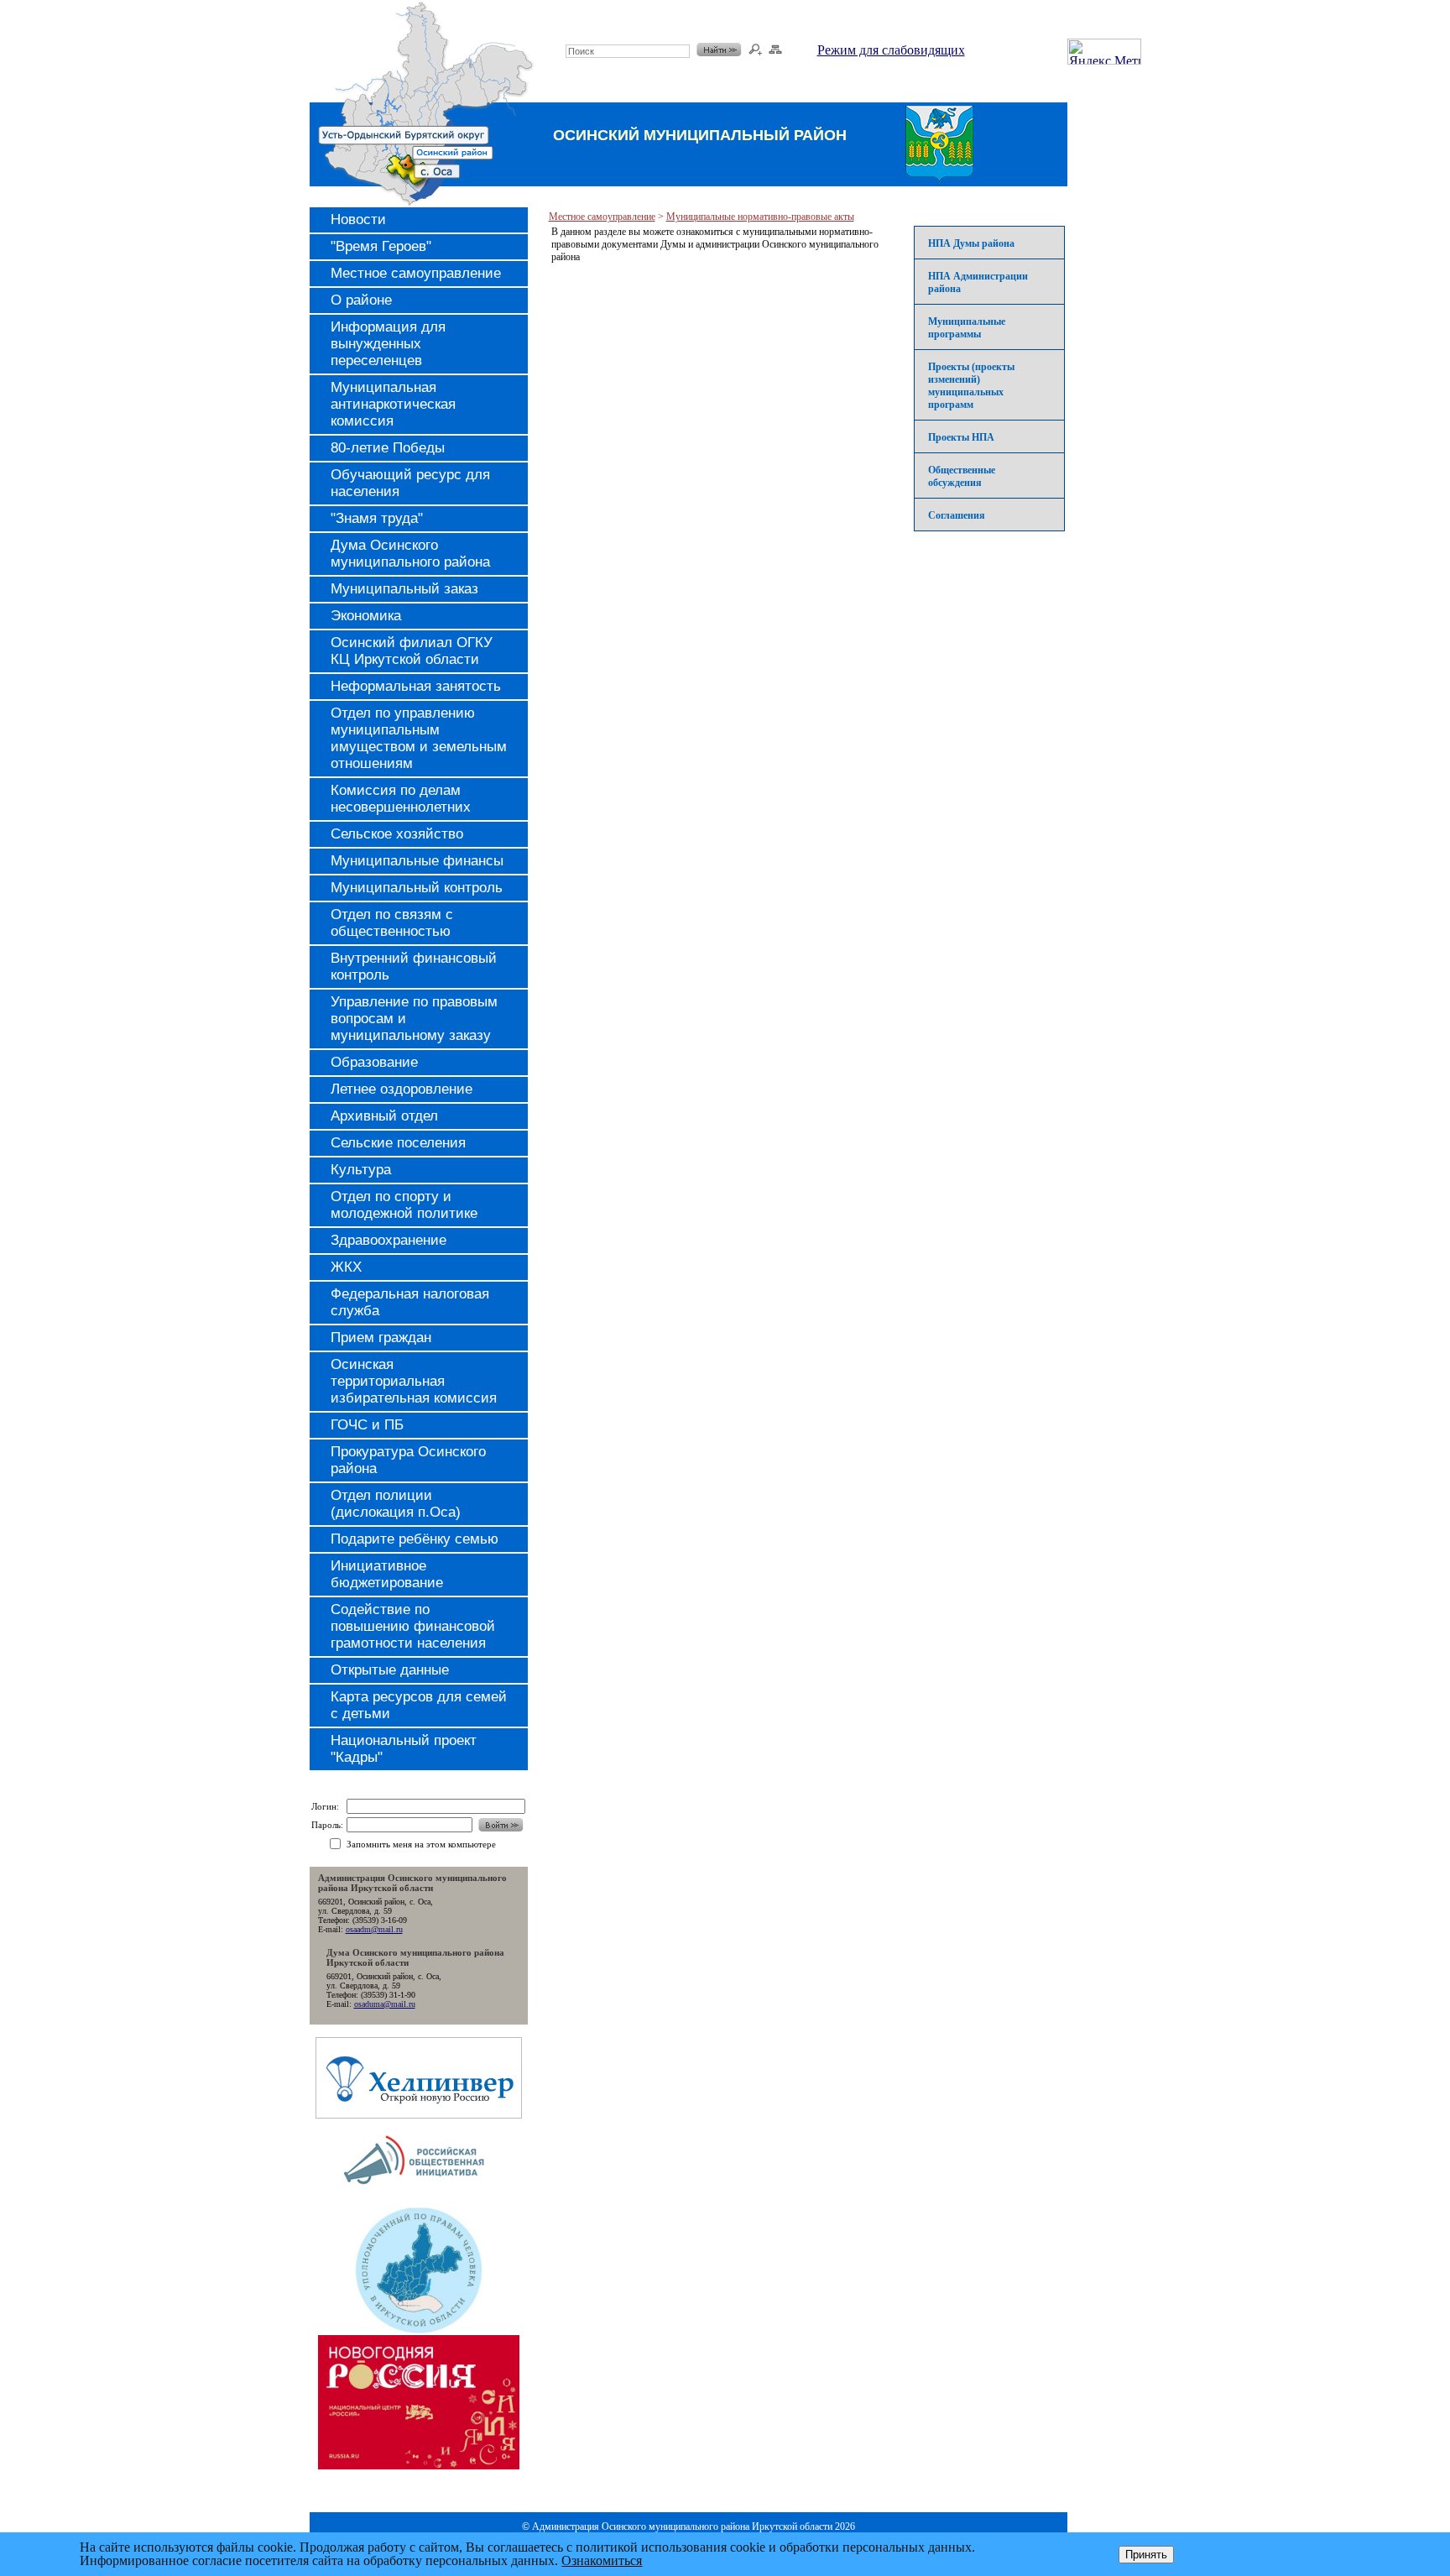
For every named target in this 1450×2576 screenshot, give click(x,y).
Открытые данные (390, 1670)
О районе (361, 300)
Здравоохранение (389, 1240)
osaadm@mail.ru (374, 1929)
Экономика (366, 616)
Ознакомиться (602, 2560)
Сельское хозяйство (397, 834)
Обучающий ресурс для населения (410, 483)
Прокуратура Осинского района (408, 1460)
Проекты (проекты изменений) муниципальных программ (971, 386)
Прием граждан (381, 1338)
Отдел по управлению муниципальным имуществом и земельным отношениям (419, 738)
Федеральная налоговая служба (410, 1302)
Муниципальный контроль (417, 888)
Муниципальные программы (967, 328)
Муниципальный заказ (404, 589)
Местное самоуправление (416, 273)
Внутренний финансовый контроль (414, 967)
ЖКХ (346, 1267)
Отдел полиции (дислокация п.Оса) (396, 1504)
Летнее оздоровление (402, 1089)
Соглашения (957, 515)
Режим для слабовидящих (891, 50)
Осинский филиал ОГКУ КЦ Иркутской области (412, 651)
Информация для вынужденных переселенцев (388, 344)
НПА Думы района (971, 243)
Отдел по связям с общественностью (392, 923)
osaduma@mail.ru (385, 2004)
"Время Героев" (381, 246)
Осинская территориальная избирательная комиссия (414, 1381)
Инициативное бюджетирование (387, 1574)
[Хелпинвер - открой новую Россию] (419, 2114)
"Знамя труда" (377, 518)
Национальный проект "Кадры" (404, 1749)
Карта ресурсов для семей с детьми (419, 1705)
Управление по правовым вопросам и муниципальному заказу (414, 1019)
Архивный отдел (384, 1116)
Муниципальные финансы (417, 861)
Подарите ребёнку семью (415, 1539)
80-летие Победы (388, 448)
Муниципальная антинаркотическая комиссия (393, 404)
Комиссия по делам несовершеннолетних (401, 799)
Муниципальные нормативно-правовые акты (760, 217)
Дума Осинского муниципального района (410, 554)
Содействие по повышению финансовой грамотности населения (413, 1626)
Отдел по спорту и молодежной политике (404, 1205)
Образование (374, 1062)
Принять (1146, 2555)
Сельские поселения (398, 1143)
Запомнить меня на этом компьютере (421, 1844)
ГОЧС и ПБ (367, 1425)
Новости (358, 219)
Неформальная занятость (416, 686)
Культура (361, 1170)
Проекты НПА (961, 437)
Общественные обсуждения (962, 476)
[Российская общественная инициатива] (418, 2200)
